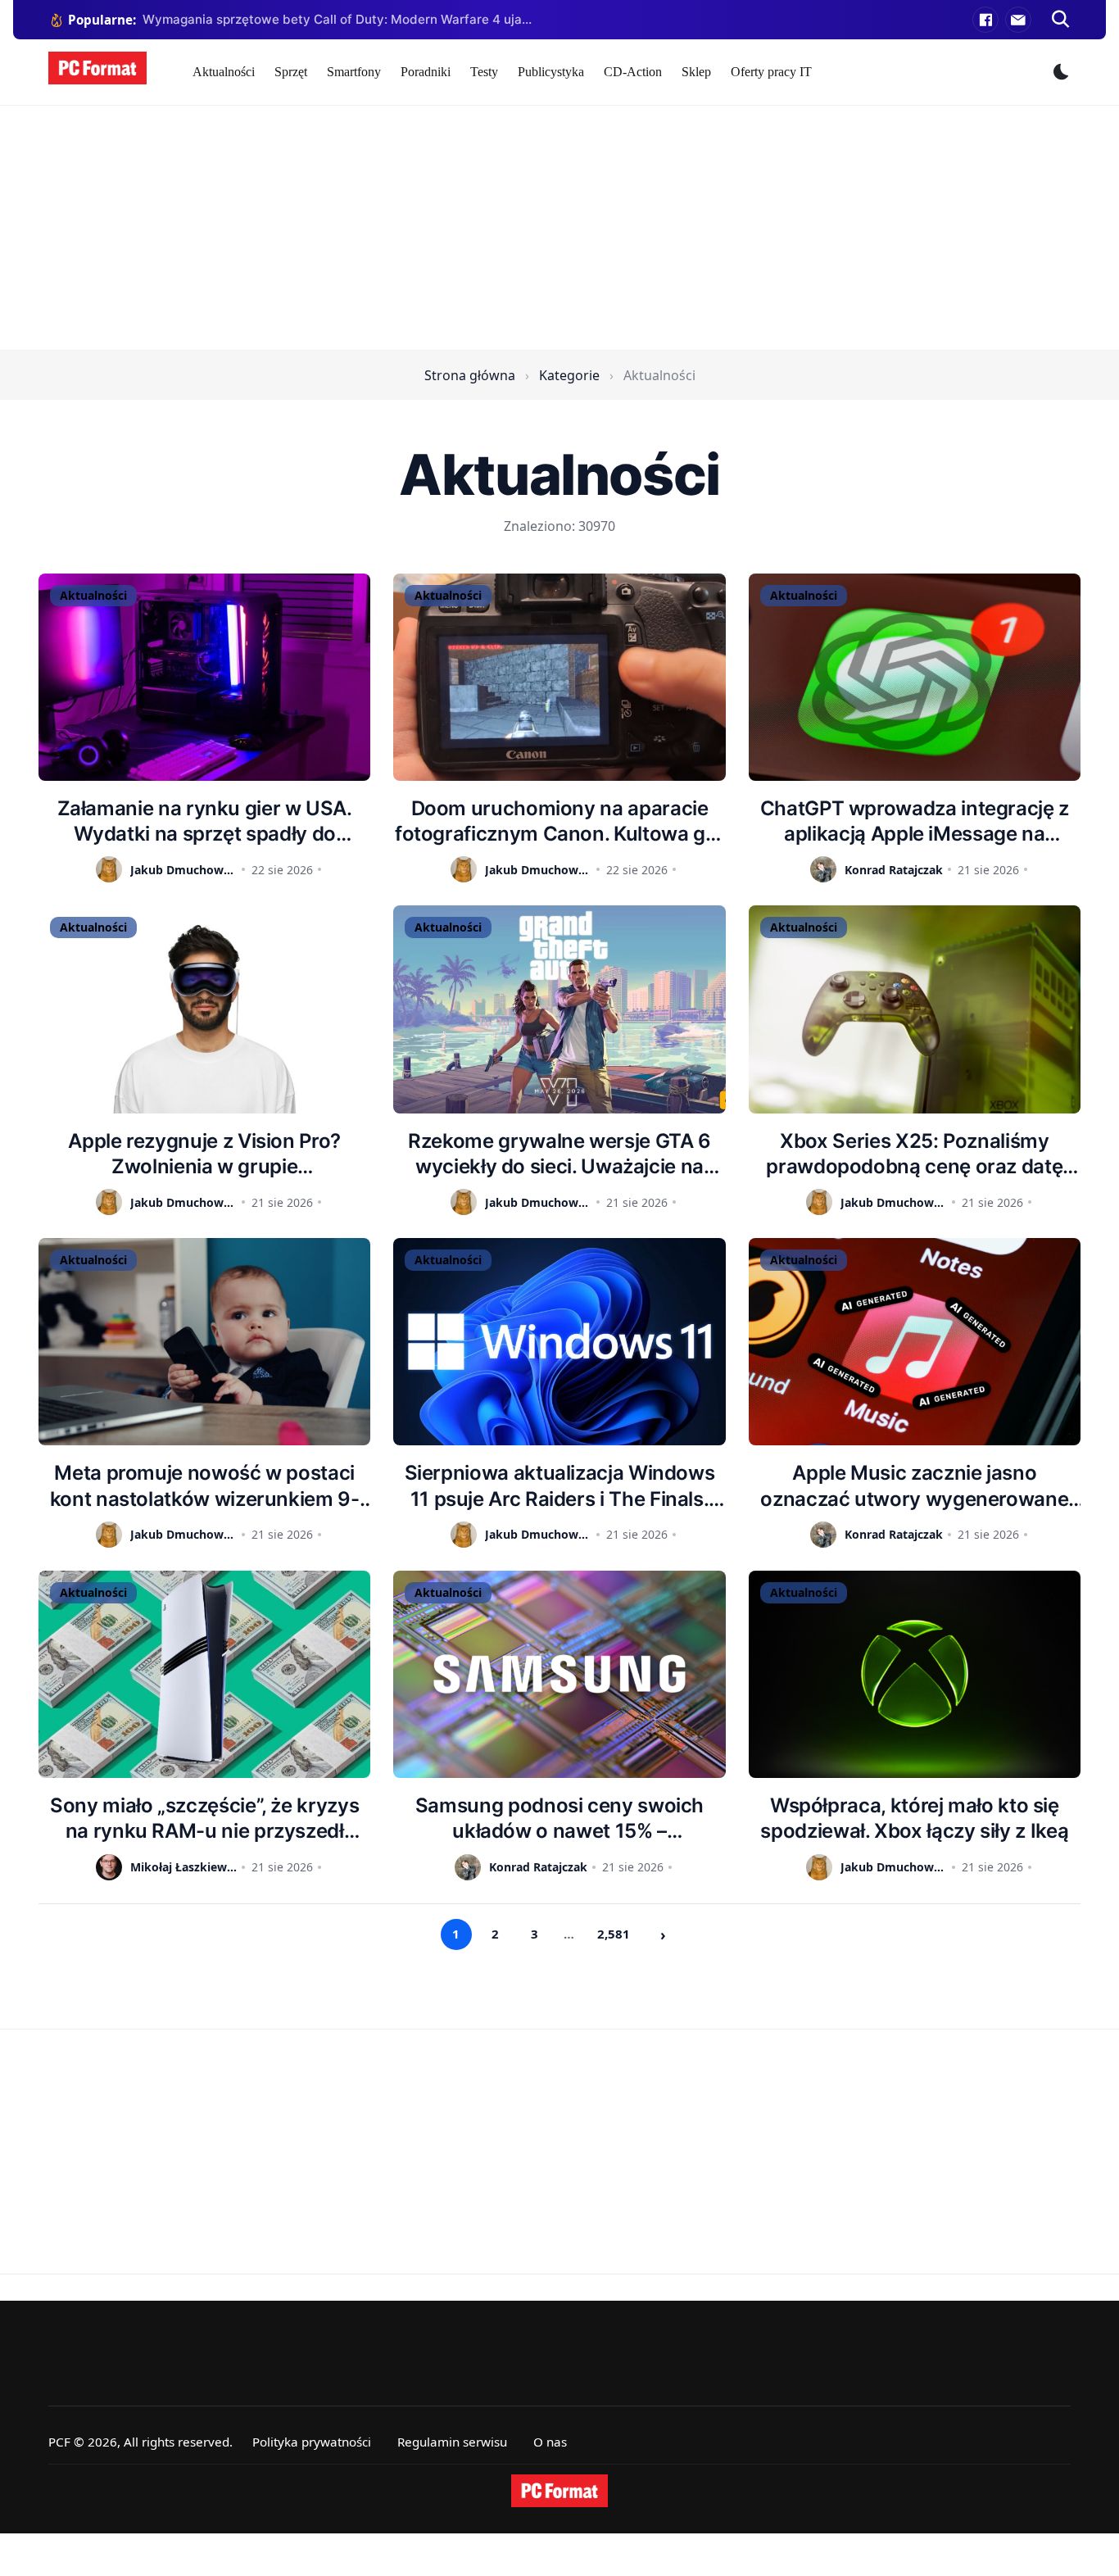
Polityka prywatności (312, 2442)
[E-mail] (1018, 20)
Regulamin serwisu (452, 2442)
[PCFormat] (559, 2491)
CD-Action (633, 72)
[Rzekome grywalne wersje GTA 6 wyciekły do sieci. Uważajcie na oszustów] (559, 1009)
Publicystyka (551, 72)
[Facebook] (985, 20)
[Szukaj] (1061, 20)
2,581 (614, 1934)
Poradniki (426, 72)
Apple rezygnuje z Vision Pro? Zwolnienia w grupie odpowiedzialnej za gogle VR (204, 1154)
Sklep (696, 72)
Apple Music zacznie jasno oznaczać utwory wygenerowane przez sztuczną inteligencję (914, 1486)
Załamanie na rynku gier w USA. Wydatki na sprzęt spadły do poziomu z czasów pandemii (205, 821)
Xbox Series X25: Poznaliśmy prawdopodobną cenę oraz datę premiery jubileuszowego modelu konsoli (914, 1154)
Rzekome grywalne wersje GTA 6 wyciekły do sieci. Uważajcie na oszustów (559, 1154)
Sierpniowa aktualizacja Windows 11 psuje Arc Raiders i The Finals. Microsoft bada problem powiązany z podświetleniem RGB (559, 1486)
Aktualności (224, 72)
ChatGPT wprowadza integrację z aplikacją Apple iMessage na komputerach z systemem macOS (915, 821)
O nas (550, 2442)
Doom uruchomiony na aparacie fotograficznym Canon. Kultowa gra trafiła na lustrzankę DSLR (559, 821)
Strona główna (470, 375)
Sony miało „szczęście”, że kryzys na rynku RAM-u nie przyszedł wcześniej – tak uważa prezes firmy (204, 1819)
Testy (484, 72)
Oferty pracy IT (771, 72)
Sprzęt (291, 72)
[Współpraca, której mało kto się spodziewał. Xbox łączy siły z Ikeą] (915, 1674)
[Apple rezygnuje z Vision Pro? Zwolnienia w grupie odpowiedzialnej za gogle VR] (204, 1009)
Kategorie (569, 375)
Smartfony (354, 72)
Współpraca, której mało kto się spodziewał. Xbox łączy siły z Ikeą (914, 1818)
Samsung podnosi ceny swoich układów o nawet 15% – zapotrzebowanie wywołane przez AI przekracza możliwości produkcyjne (559, 1819)
